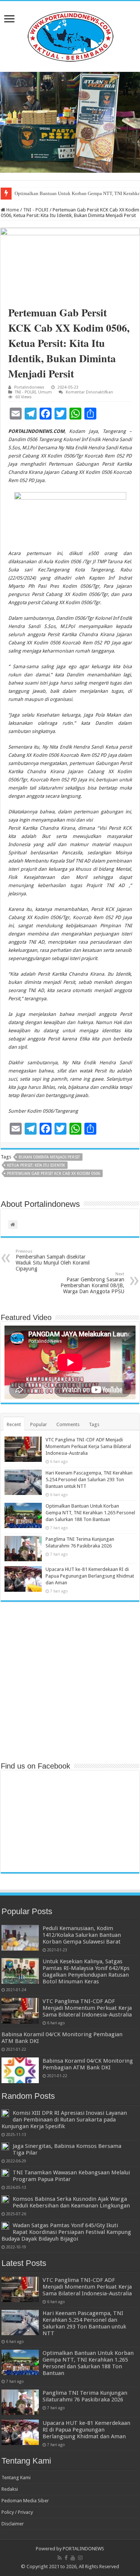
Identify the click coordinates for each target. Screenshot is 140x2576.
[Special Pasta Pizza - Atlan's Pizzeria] (70, 122)
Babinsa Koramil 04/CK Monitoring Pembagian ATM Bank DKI (88, 2064)
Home (12, 210)
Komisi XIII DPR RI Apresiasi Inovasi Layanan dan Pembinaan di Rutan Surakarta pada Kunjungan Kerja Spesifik (64, 2120)
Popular (39, 1424)
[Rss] (60, 2558)
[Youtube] (73, 2558)
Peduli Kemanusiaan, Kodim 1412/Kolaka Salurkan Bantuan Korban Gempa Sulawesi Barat (82, 1935)
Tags (94, 1424)
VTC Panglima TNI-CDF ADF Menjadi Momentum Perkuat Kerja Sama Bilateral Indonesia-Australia (88, 1446)
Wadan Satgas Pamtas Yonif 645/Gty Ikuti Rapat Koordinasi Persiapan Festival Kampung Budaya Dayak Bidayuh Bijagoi (66, 2232)
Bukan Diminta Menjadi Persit (49, 1157)
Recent (14, 1424)
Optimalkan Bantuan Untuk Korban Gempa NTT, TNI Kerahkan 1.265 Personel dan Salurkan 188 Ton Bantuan (90, 1513)
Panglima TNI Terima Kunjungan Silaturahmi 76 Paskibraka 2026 (85, 2396)
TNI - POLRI (36, 210)
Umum (45, 392)
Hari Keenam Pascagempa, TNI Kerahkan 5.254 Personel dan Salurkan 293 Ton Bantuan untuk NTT (89, 1480)
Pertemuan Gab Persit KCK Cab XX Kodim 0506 (54, 1174)
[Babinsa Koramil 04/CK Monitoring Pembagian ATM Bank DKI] (20, 2070)
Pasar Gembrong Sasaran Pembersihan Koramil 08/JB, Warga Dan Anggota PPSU (92, 1283)
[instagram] (80, 2558)
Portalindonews (29, 387)
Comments (68, 1424)
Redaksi (10, 2489)
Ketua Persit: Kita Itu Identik (36, 1165)
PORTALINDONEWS (83, 2549)
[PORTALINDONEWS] (70, 35)
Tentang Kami (16, 2478)
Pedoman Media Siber (25, 2501)
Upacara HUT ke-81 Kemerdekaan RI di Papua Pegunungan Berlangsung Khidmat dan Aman (90, 1576)
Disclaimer (13, 2524)
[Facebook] (66, 2558)
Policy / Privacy (17, 2512)
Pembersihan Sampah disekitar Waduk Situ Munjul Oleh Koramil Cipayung (53, 1260)
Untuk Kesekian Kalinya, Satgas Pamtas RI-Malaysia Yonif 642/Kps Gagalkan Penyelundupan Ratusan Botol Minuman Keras (86, 1971)
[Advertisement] (70, 1681)
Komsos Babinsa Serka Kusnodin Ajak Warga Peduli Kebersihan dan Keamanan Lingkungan (71, 2202)
